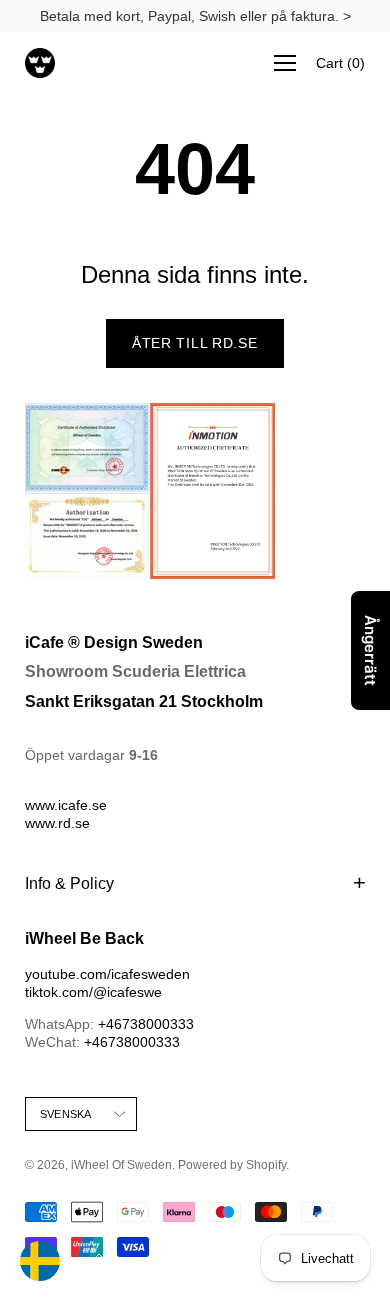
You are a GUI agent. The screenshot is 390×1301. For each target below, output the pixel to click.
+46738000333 (146, 1024)
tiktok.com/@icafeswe (93, 992)
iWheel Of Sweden (121, 1165)
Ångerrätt (370, 650)
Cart (340, 63)
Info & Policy (69, 883)
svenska (66, 1114)
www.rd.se (57, 823)
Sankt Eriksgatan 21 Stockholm (144, 701)
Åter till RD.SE (195, 343)
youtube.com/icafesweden (107, 974)
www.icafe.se (66, 805)
